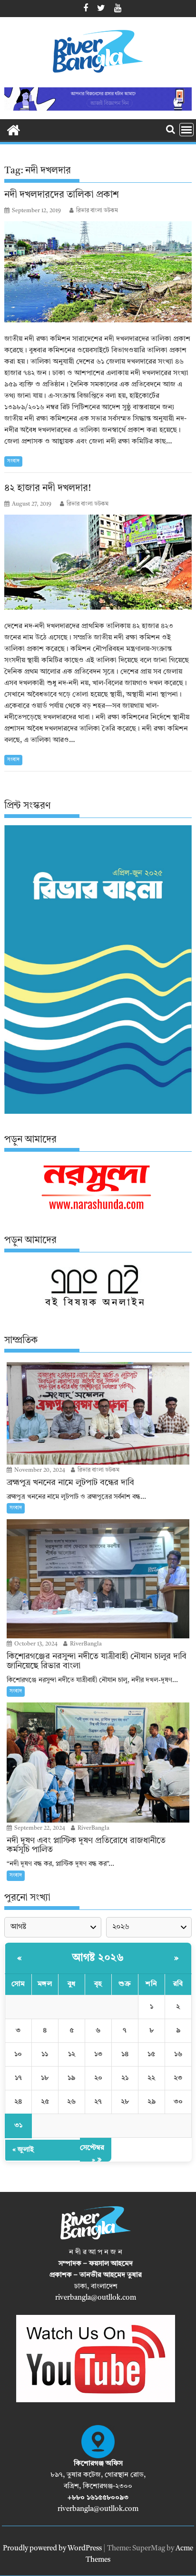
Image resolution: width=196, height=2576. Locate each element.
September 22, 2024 (39, 1828)
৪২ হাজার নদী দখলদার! (48, 489)
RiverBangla (85, 1644)
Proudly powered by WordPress (52, 2549)
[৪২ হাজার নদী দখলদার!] (98, 562)
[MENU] (186, 130)
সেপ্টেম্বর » (92, 2154)
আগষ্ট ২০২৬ (98, 1958)
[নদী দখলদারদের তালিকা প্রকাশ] (98, 272)
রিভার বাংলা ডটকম (97, 211)
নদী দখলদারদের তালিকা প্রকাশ (62, 195)
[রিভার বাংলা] (14, 130)
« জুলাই (23, 2150)
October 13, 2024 (35, 1644)
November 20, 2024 (39, 1470)
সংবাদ (13, 461)
